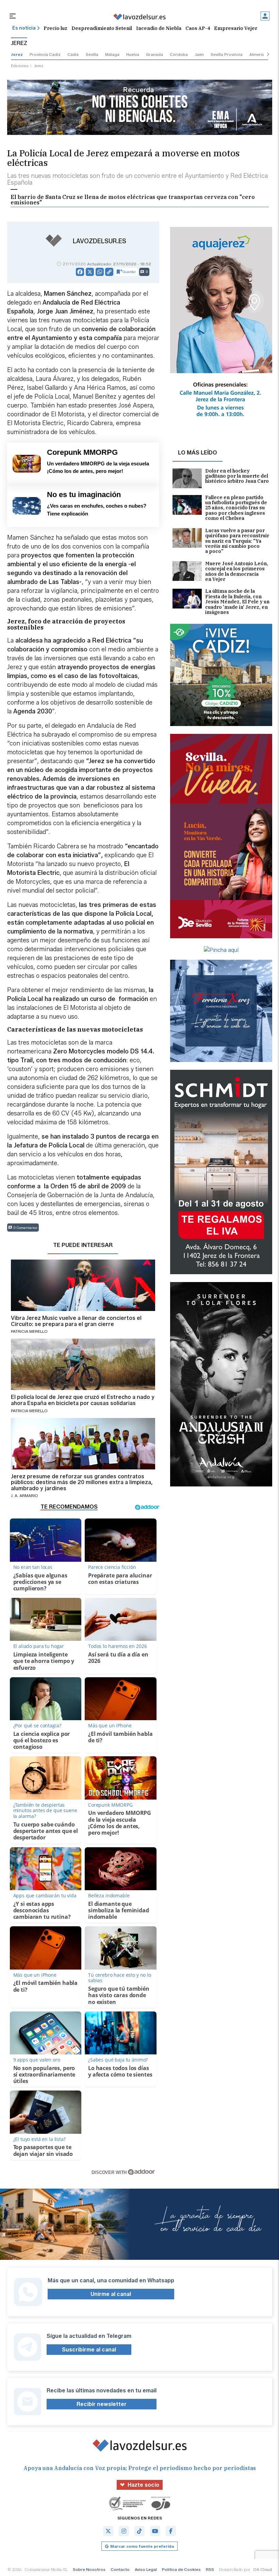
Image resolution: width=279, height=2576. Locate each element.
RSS (210, 2569)
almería (257, 54)
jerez (17, 54)
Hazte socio (143, 2485)
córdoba (179, 54)
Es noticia (24, 28)
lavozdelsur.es (100, 241)
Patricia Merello (29, 1331)
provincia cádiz (45, 54)
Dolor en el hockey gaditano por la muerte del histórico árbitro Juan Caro (237, 476)
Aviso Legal (146, 2569)
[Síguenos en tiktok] (139, 2531)
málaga (112, 54)
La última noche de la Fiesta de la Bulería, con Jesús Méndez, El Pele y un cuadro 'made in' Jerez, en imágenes (237, 602)
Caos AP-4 (198, 28)
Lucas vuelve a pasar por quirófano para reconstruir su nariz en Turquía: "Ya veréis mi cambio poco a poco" (237, 541)
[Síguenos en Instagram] (124, 2531)
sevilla (92, 54)
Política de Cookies (181, 2569)
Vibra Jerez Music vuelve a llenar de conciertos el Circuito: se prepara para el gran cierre (76, 1321)
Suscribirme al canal (89, 2350)
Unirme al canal (111, 2294)
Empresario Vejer (236, 28)
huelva (133, 54)
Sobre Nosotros (89, 2569)
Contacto (120, 2569)
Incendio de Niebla (159, 28)
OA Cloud (262, 2569)
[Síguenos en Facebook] (171, 2531)
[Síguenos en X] (108, 2531)
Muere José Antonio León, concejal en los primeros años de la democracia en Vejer (237, 572)
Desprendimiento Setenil (102, 28)
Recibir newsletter (102, 2404)
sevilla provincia (227, 54)
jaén (199, 54)
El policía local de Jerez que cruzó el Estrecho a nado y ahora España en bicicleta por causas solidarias (83, 1400)
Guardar (129, 272)
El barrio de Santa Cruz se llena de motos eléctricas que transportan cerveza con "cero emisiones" (133, 200)
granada (154, 54)
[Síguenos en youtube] (155, 2531)
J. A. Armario (24, 1495)
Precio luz (55, 28)
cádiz (73, 54)
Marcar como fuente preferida (142, 2546)
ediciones (20, 66)
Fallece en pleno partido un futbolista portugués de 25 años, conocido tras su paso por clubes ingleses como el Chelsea (236, 508)
